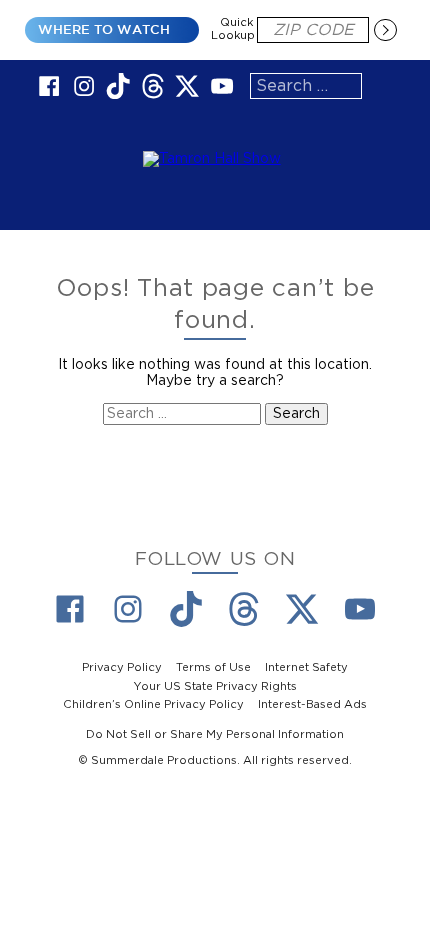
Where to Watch (104, 29)
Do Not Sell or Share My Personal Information (215, 733)
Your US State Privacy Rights (215, 685)
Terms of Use (213, 667)
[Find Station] (385, 30)
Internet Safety (306, 667)
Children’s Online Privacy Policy (153, 704)
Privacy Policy (122, 667)
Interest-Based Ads (312, 704)
